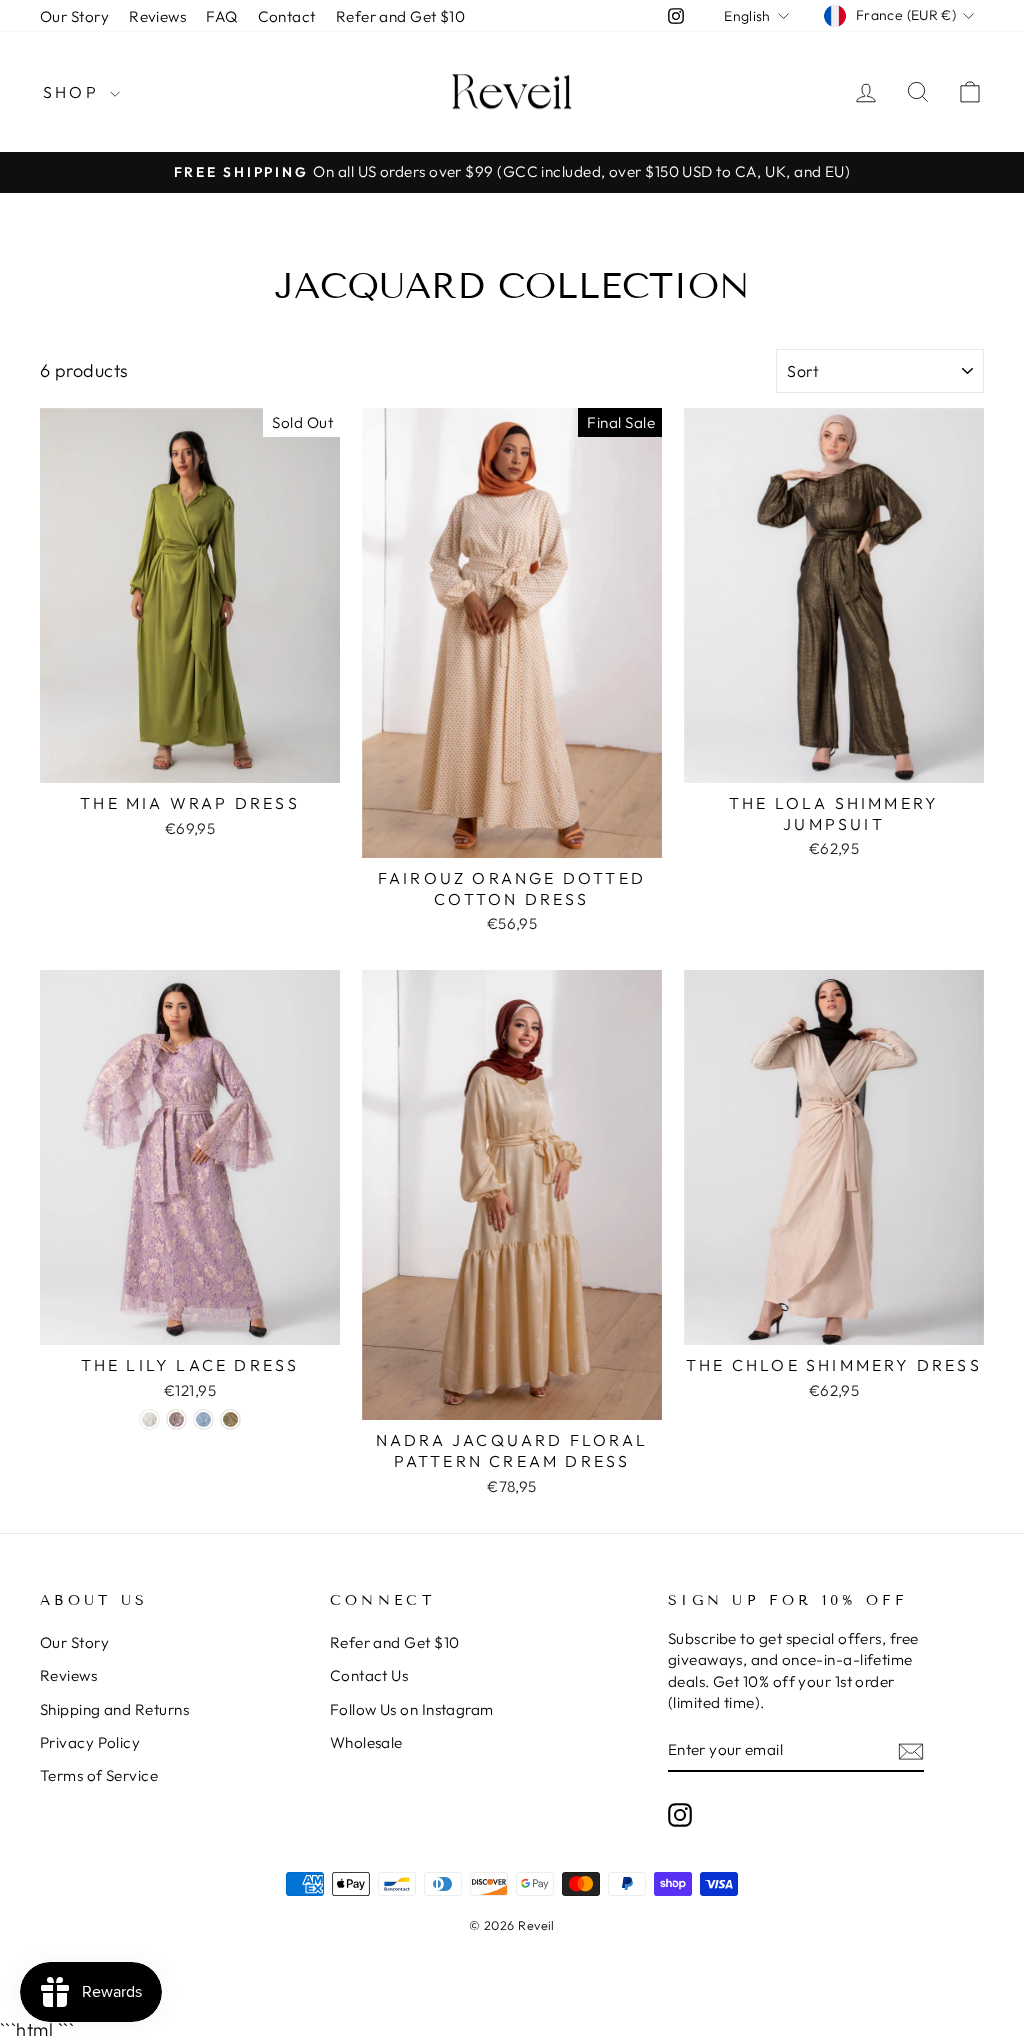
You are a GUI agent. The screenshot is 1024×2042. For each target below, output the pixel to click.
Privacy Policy (90, 1742)
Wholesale (366, 1742)
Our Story (74, 16)
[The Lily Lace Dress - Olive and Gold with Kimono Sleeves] (230, 1419)
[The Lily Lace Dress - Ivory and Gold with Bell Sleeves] (149, 1419)
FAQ (221, 16)
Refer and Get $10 (401, 16)
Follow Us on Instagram (412, 1709)
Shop (74, 92)
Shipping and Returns (114, 1709)
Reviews (157, 16)
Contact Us (369, 1675)
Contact (287, 16)
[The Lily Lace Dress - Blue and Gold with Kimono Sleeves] (203, 1419)
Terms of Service (99, 1775)
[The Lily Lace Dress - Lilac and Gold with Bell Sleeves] (176, 1419)
